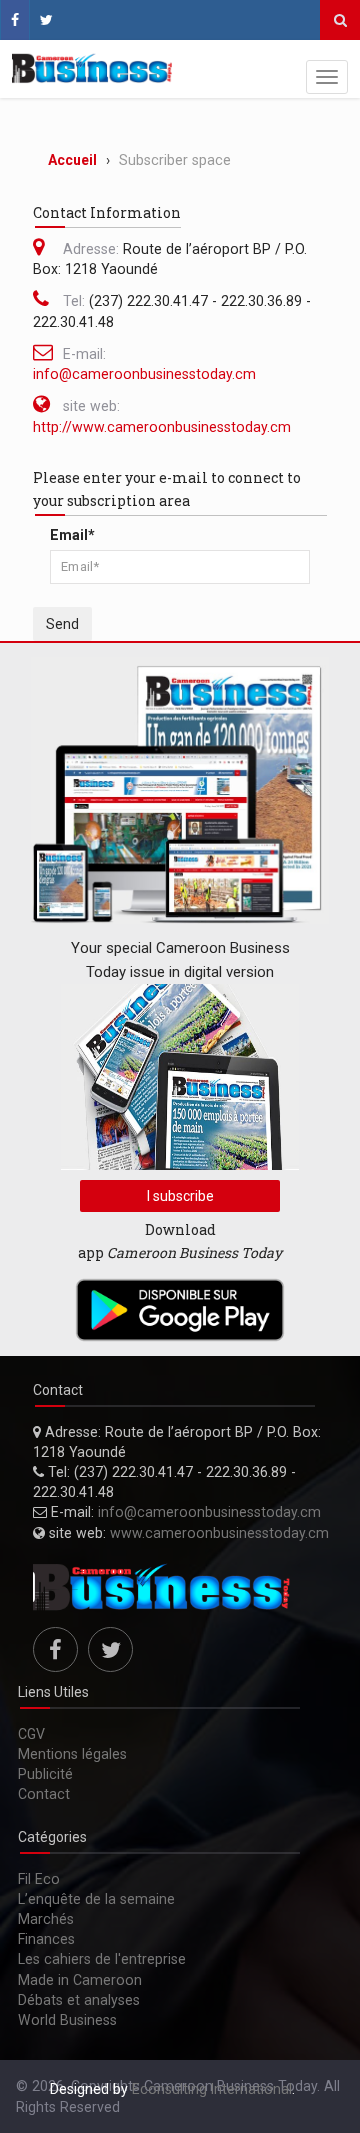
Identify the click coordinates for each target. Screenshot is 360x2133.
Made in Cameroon (80, 1980)
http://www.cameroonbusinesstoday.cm (162, 427)
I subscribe (180, 1196)
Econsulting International (212, 2089)
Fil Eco (39, 1879)
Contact (44, 1794)
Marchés (46, 1919)
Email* (72, 535)
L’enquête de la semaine (96, 1899)
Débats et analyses (79, 2000)
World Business (67, 2020)
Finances (46, 1939)
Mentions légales (72, 1754)
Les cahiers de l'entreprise (102, 1959)
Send (62, 624)
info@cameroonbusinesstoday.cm (144, 374)
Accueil (72, 160)
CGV (31, 1734)
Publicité (45, 1774)
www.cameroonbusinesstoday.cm (219, 1533)
